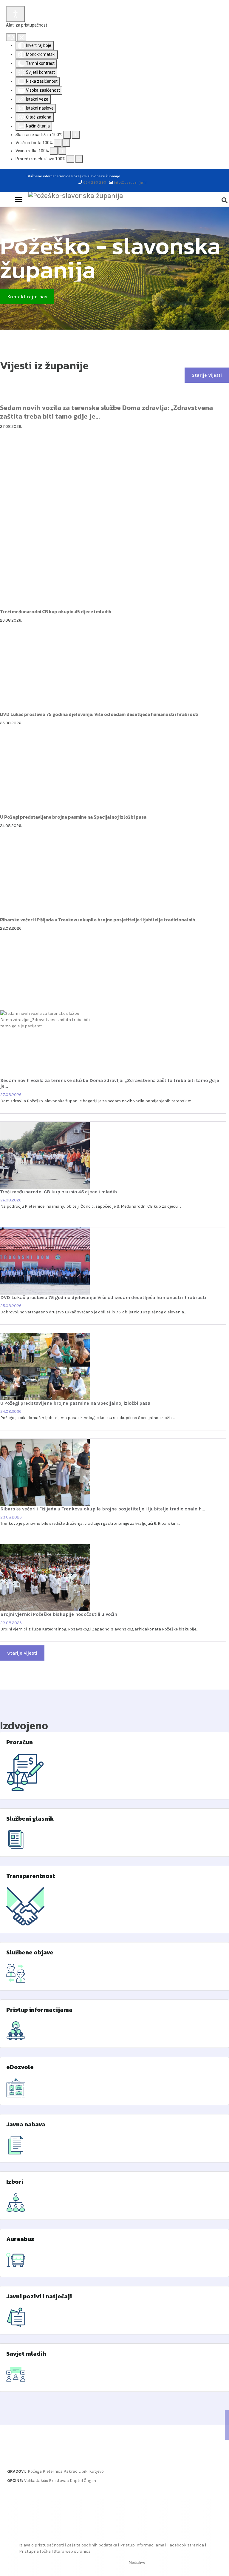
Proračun (20, 1742)
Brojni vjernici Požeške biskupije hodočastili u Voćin (59, 1614)
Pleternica (53, 2471)
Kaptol (76, 2481)
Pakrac (71, 2471)
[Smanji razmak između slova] (70, 159)
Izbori (15, 2182)
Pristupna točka (35, 2551)
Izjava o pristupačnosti (41, 2545)
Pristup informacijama (39, 2010)
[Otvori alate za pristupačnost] (16, 14)
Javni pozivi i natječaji (39, 2296)
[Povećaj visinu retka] (62, 151)
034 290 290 (95, 182)
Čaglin (90, 2481)
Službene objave (30, 1952)
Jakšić (42, 2481)
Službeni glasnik (30, 1819)
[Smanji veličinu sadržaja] (67, 135)
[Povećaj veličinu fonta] (66, 143)
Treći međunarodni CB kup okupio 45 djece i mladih (56, 612)
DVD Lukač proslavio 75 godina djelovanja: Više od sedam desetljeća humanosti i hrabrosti (99, 714)
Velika (30, 2481)
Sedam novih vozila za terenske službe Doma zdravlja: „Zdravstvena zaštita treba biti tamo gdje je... (106, 412)
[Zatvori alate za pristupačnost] (22, 37)
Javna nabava (26, 2124)
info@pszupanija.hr (130, 182)
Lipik (83, 2471)
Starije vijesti (207, 375)
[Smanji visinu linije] (54, 151)
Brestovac (59, 2481)
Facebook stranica (186, 2545)
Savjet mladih (26, 2354)
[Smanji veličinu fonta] (58, 143)
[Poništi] (11, 37)
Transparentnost (31, 1876)
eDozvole (20, 2067)
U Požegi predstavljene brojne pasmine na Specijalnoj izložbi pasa (73, 817)
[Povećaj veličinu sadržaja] (76, 135)
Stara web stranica (72, 2551)
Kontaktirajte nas (27, 297)
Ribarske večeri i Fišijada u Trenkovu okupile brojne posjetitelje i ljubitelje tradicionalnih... (99, 920)
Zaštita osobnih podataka (92, 2545)
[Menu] (19, 199)
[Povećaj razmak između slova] (79, 159)
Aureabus (20, 2239)
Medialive (137, 2562)
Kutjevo (96, 2471)
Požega (35, 2471)
